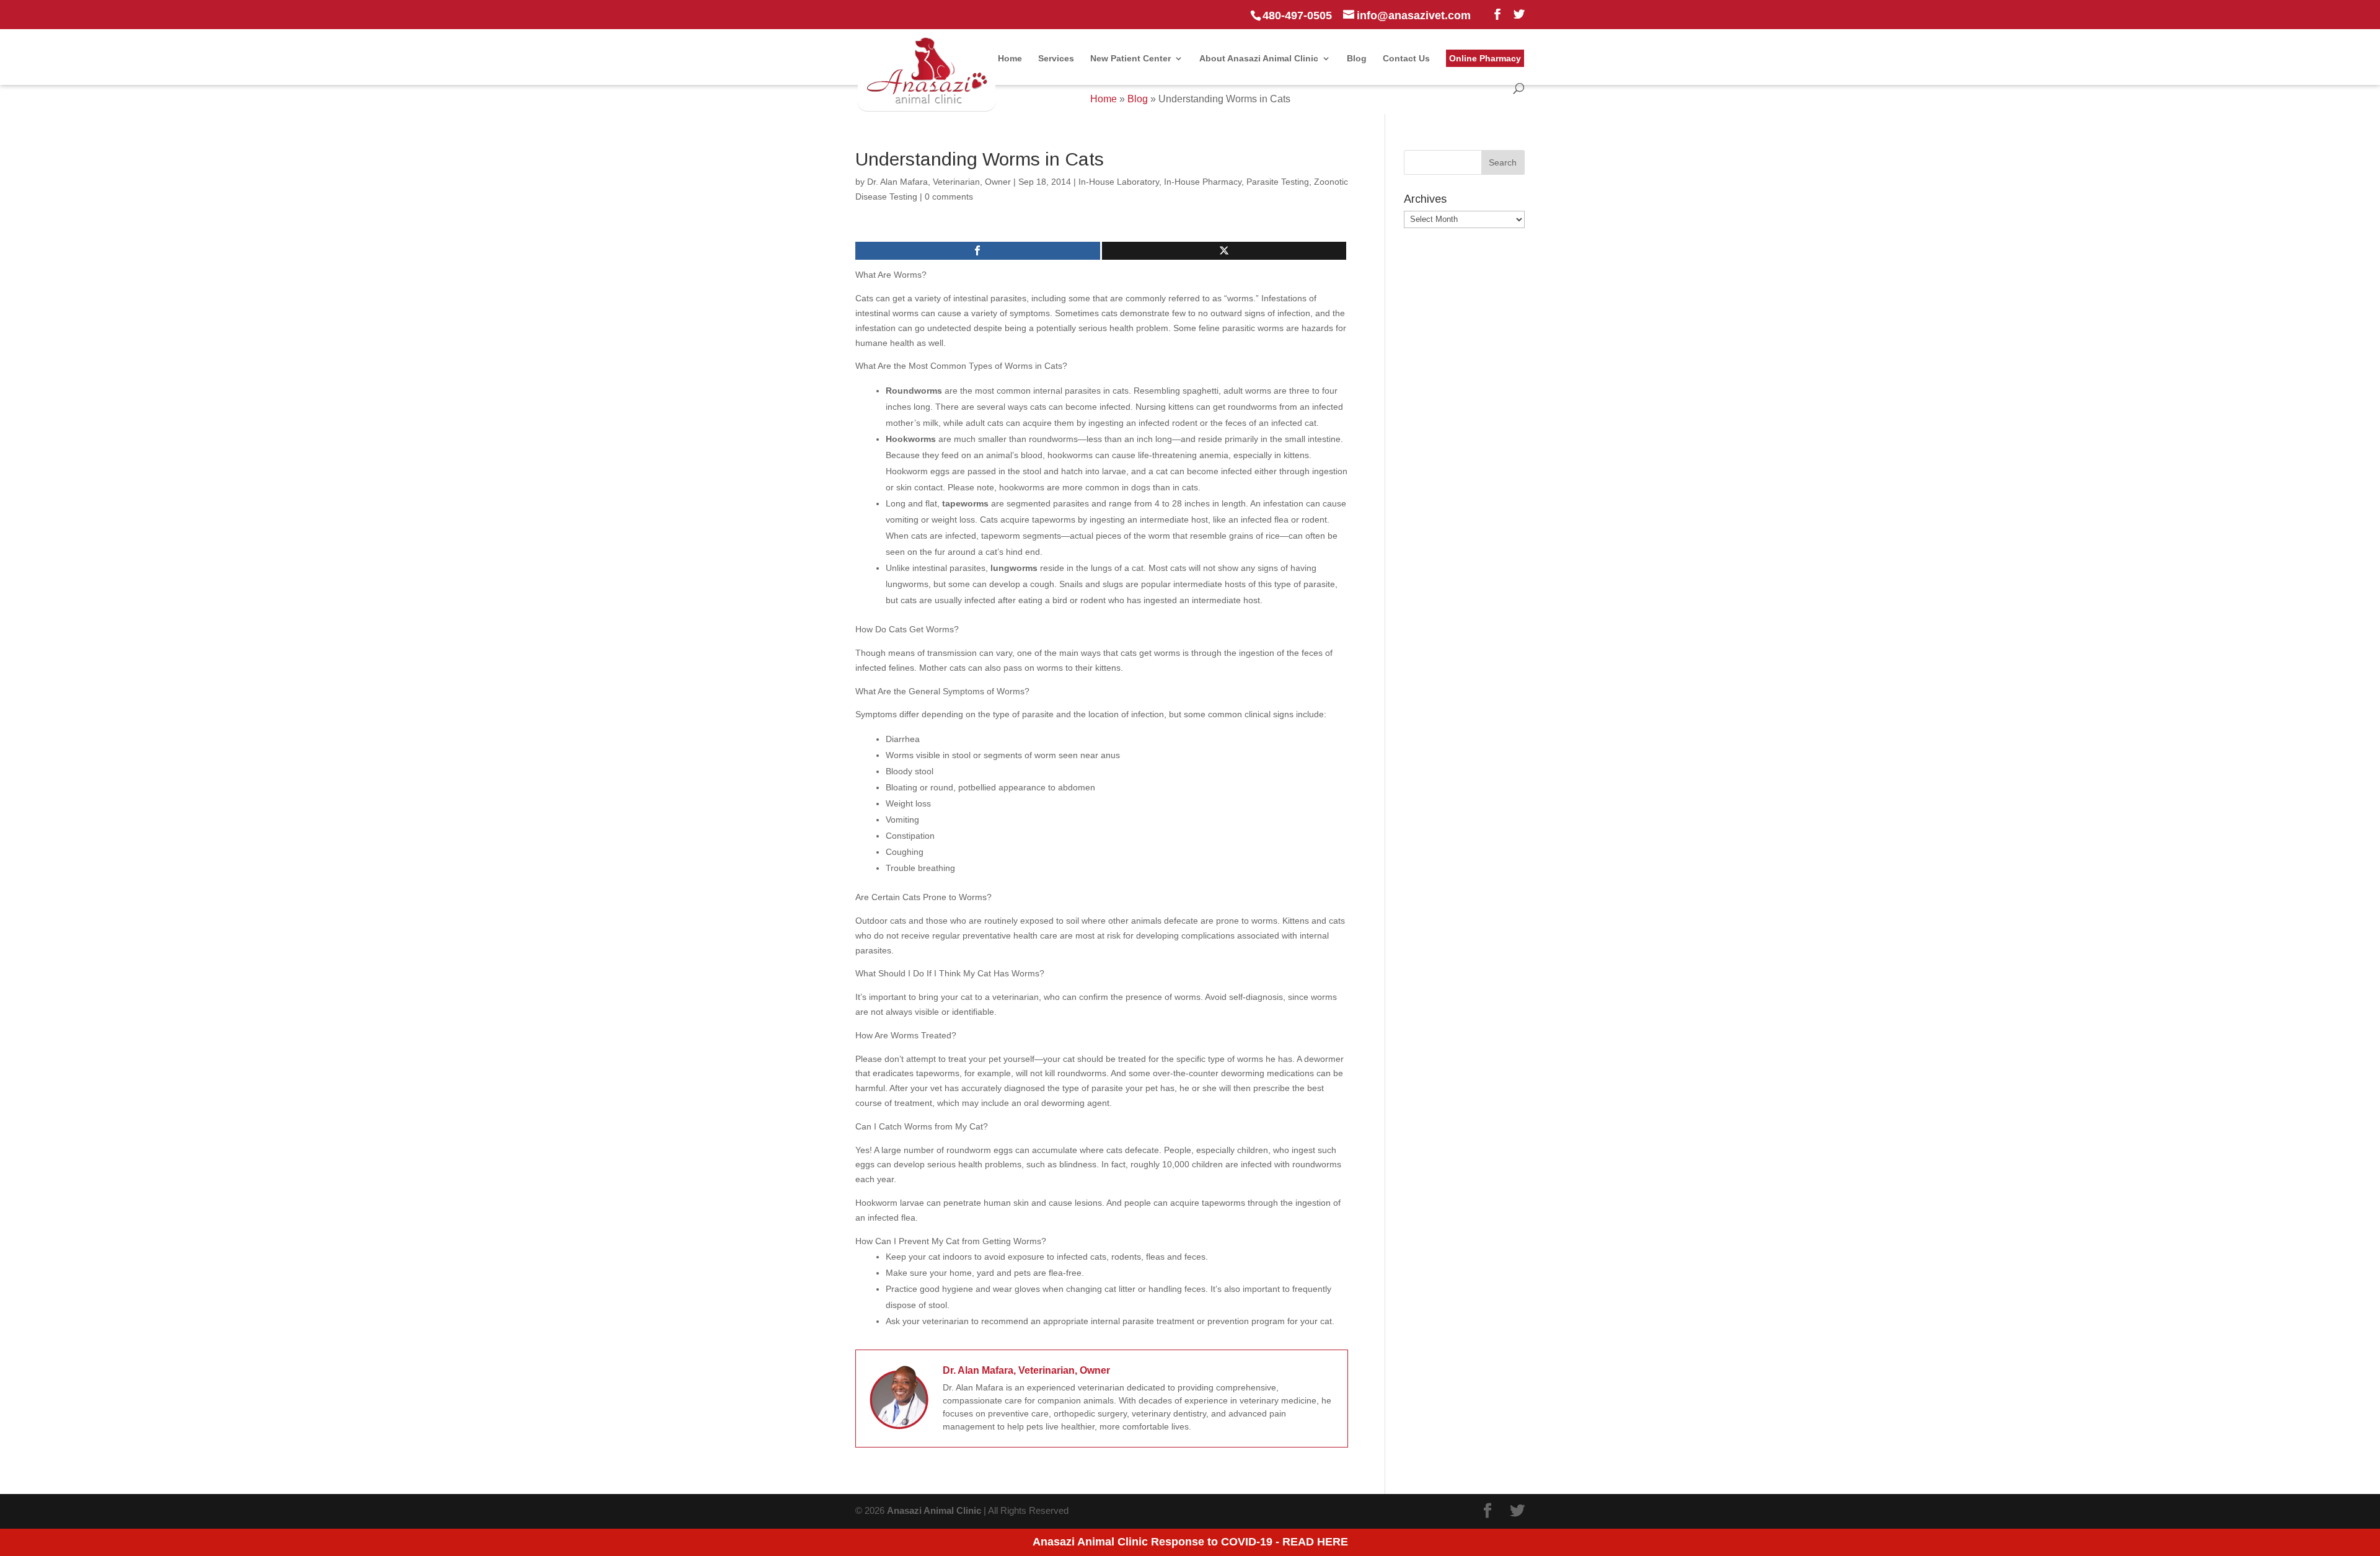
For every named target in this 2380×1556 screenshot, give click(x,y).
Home (1010, 59)
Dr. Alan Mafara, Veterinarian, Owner (939, 182)
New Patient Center (1130, 59)
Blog (1357, 59)
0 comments (949, 197)
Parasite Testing (1278, 182)
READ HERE (1315, 1542)
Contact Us (1406, 59)
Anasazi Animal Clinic (934, 1510)
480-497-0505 (1297, 15)
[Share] (978, 251)
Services (1056, 59)
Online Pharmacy (1485, 58)
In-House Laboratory (1119, 182)
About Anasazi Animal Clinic (1259, 59)
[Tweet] (1224, 251)
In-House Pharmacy (1203, 182)
